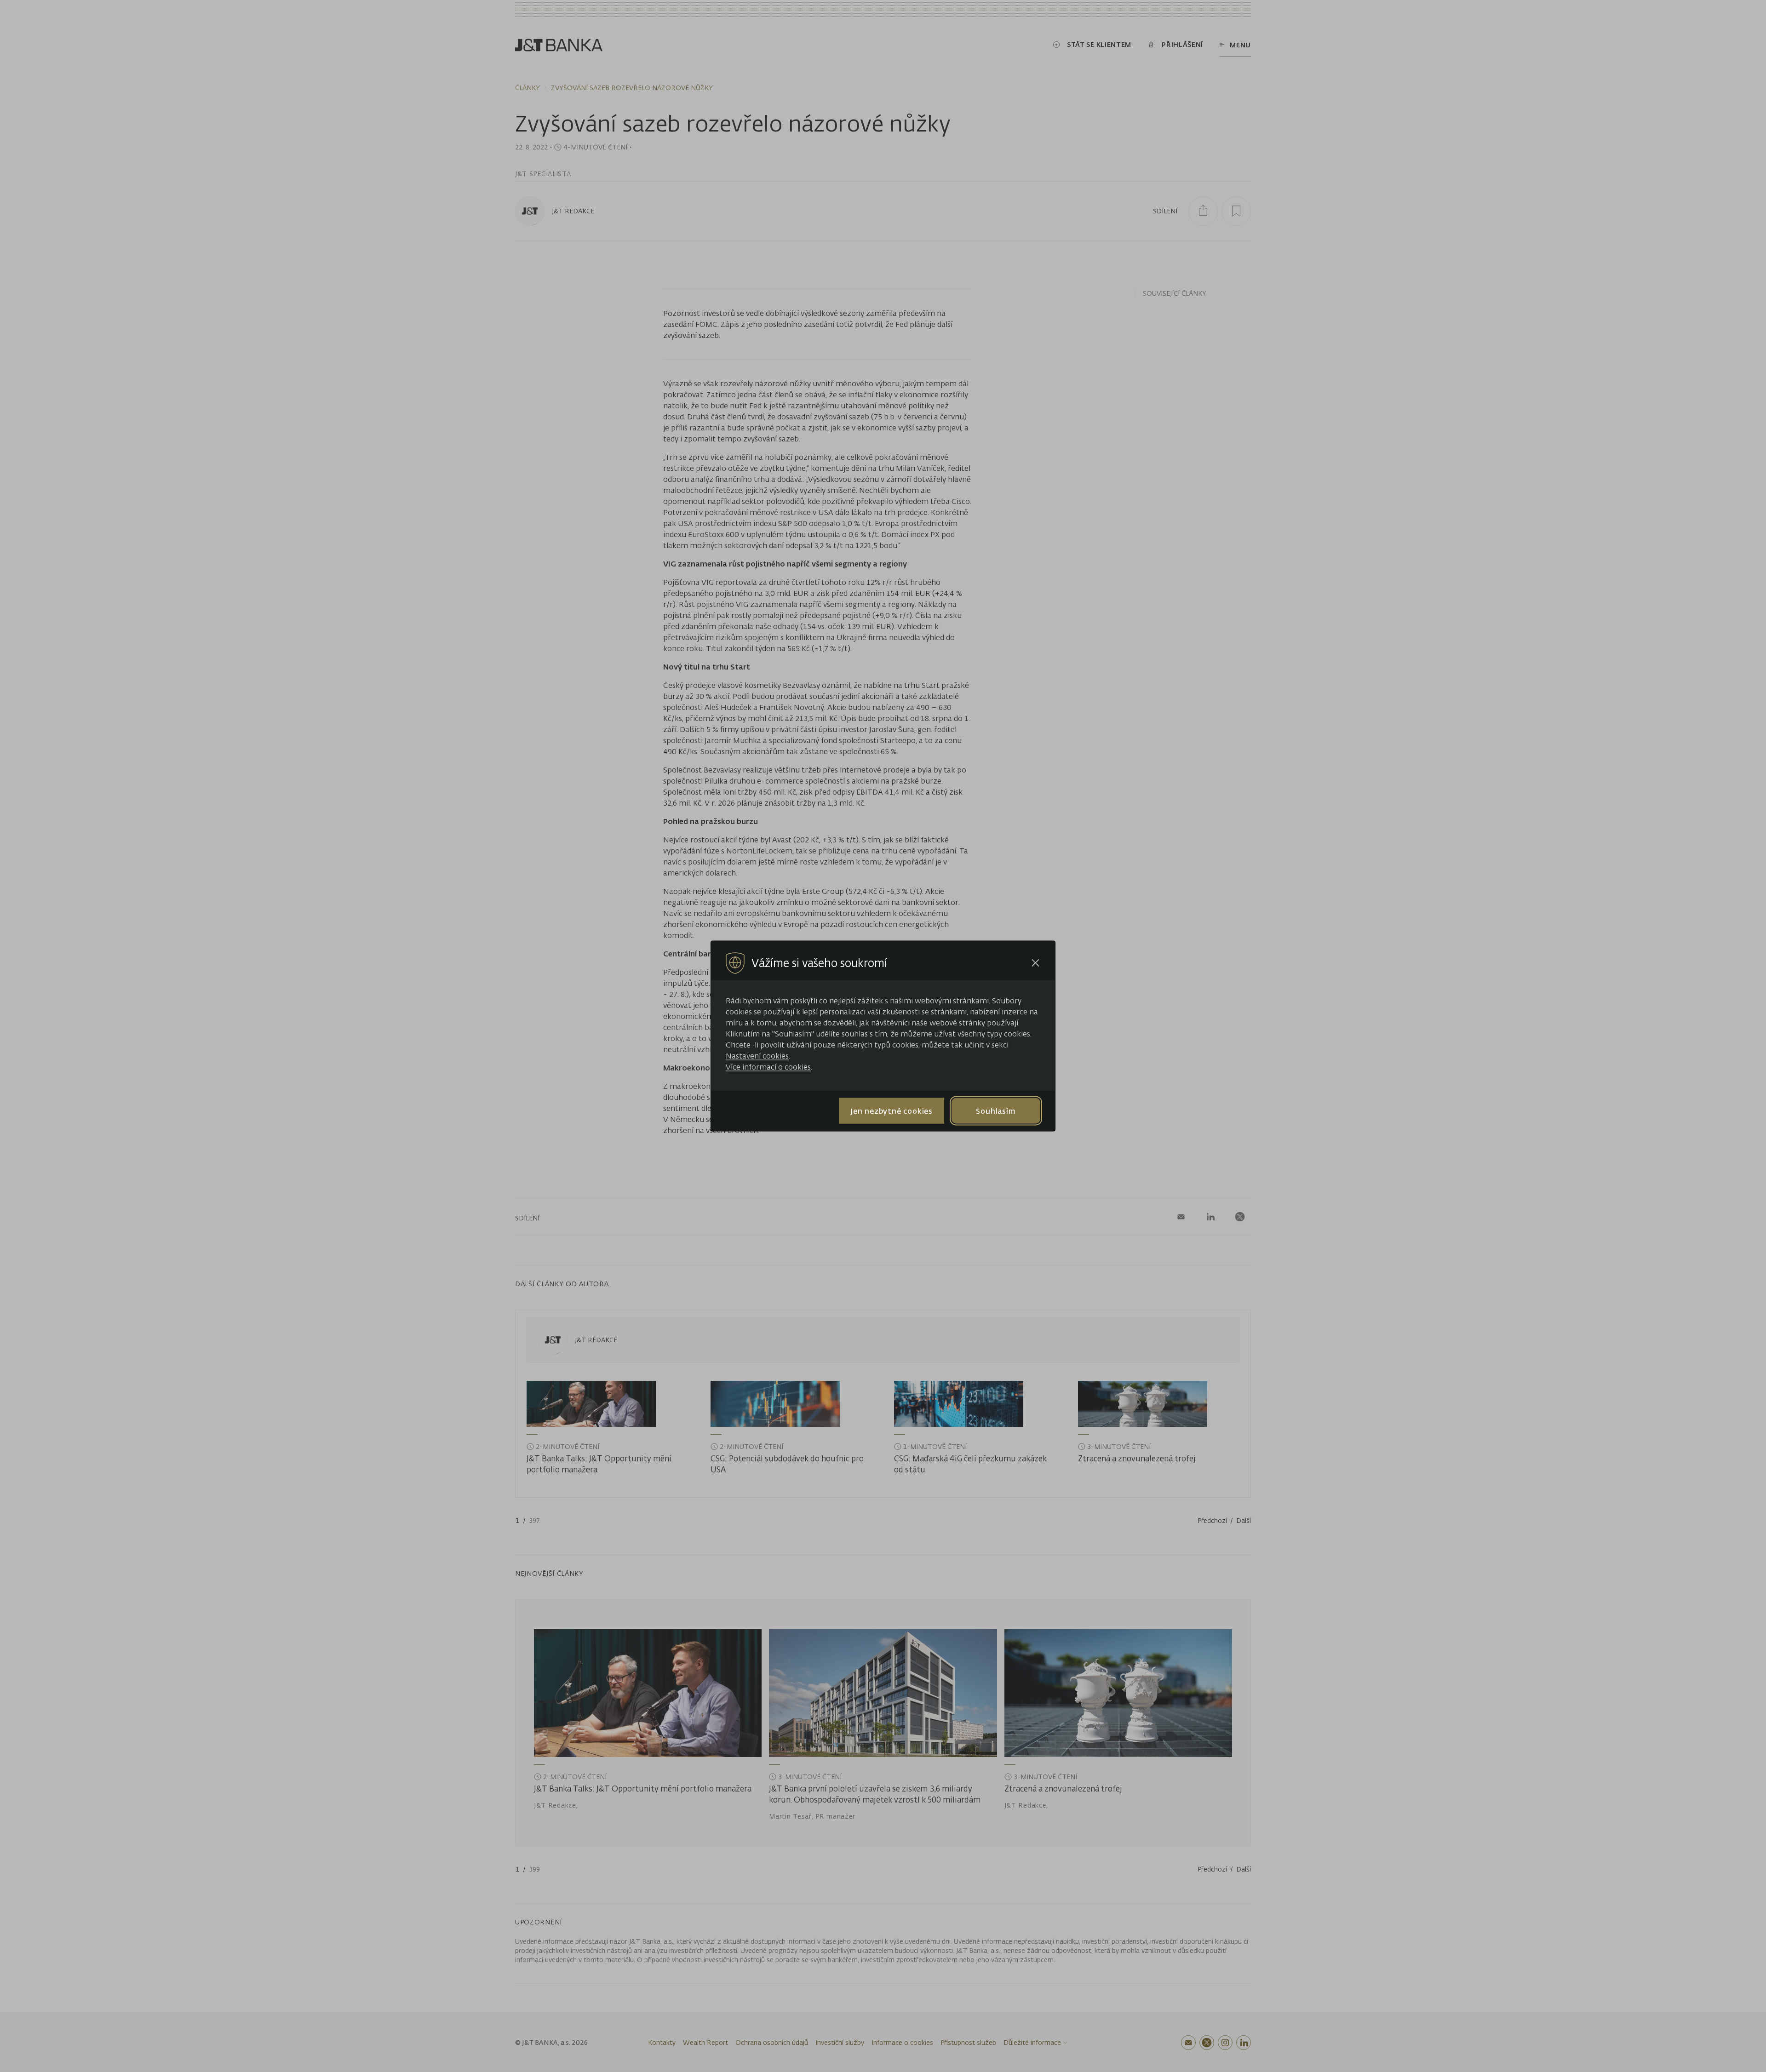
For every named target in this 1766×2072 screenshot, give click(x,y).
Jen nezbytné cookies (892, 1110)
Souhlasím (996, 1110)
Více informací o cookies (768, 1067)
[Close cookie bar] (1035, 963)
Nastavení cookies (757, 1056)
